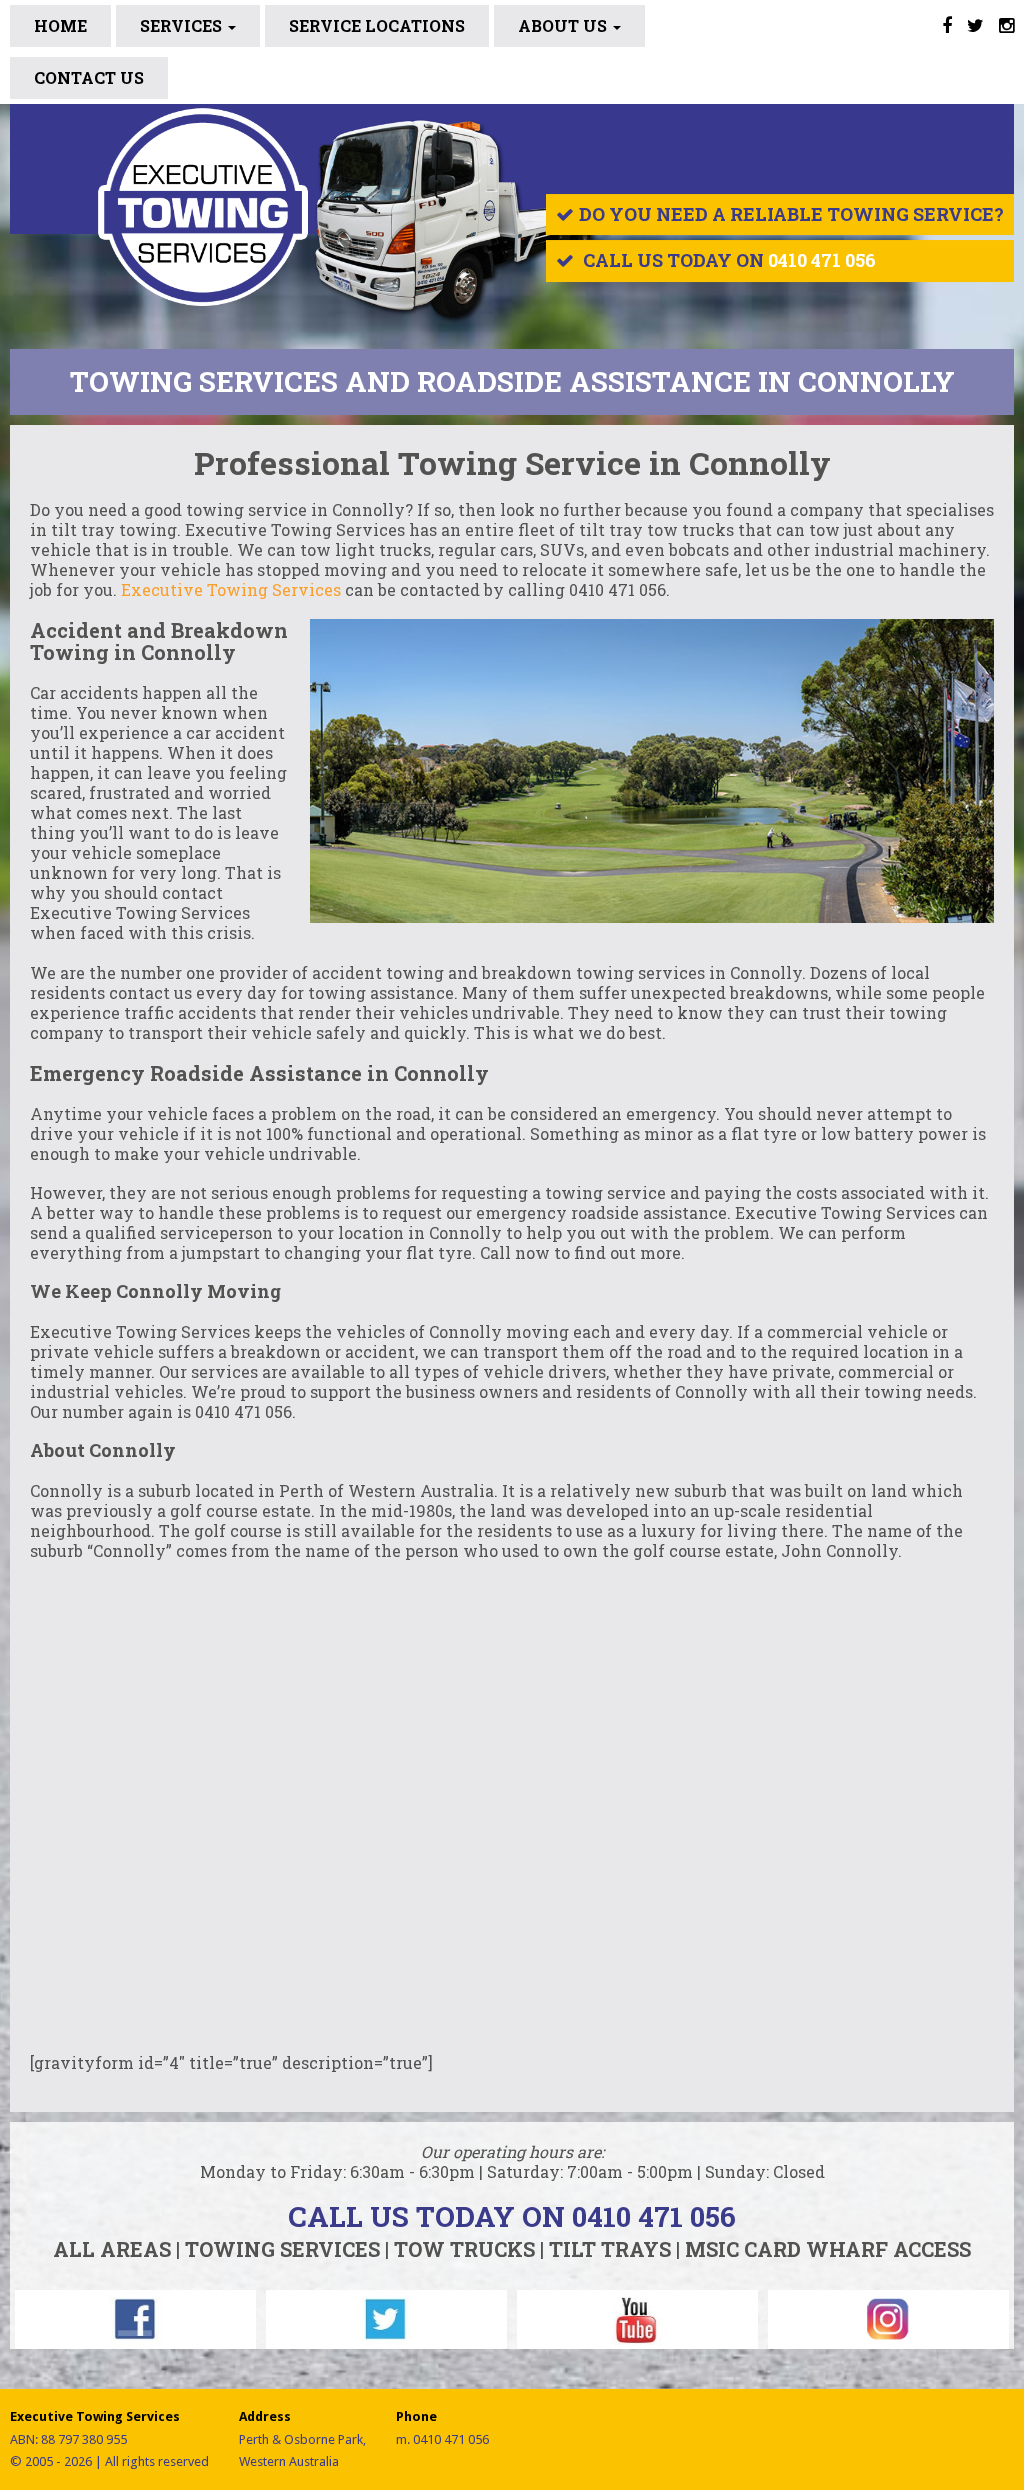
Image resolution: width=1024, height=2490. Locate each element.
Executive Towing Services (231, 589)
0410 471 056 (822, 260)
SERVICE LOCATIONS (377, 25)
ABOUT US (564, 25)
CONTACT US (89, 77)
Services (183, 25)
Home (60, 25)
